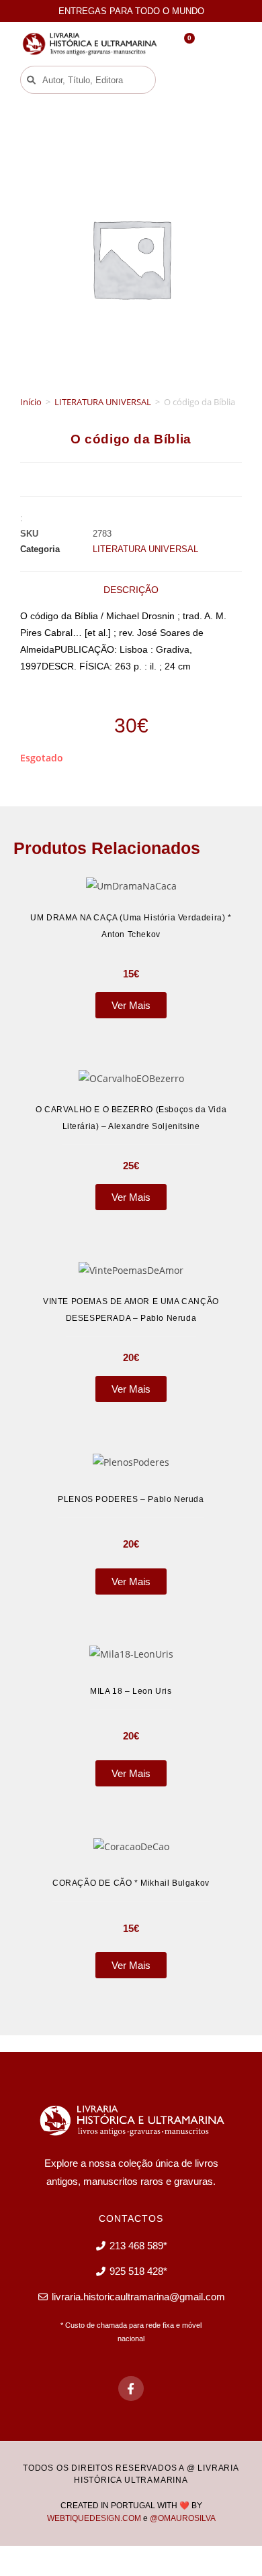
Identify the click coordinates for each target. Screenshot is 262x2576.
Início (31, 402)
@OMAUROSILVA (183, 2518)
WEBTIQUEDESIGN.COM (94, 2518)
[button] (189, 80)
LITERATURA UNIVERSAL (103, 402)
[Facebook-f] (131, 2389)
